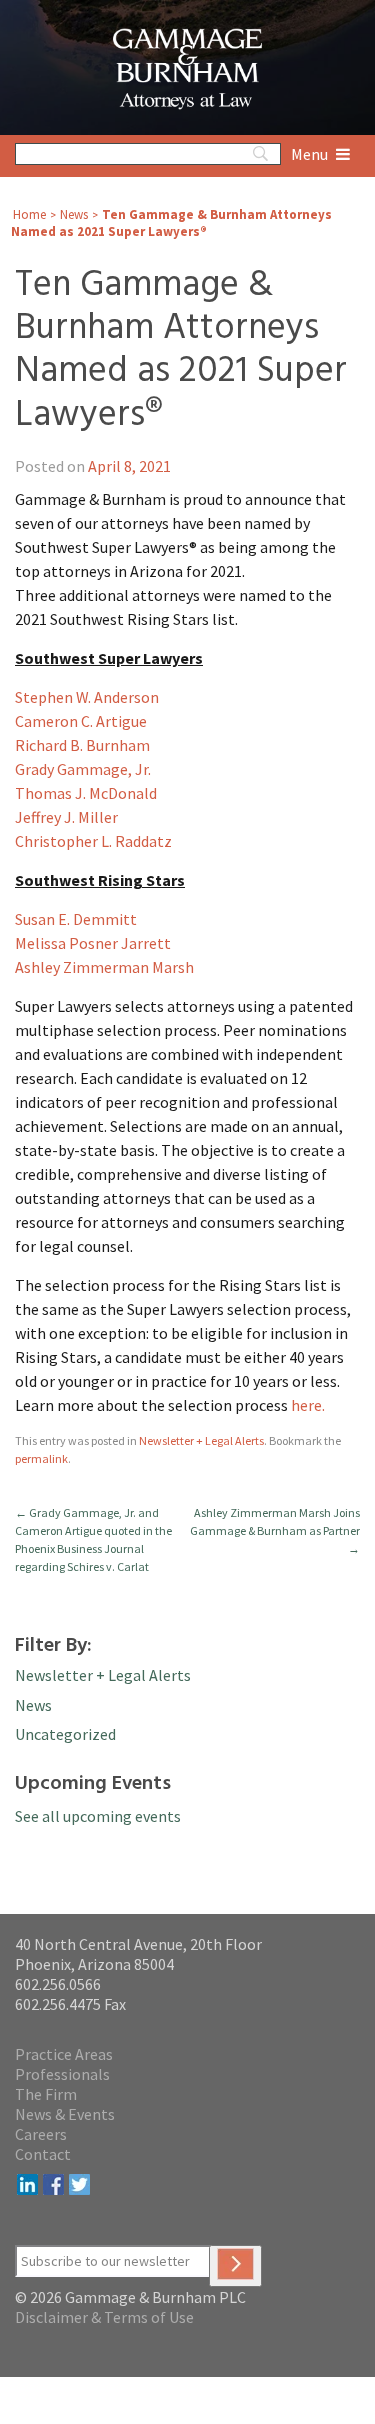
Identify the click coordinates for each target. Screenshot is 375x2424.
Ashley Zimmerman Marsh (104, 967)
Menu (311, 154)
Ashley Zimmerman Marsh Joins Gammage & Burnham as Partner (275, 1530)
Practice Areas (64, 2054)
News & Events (65, 2114)
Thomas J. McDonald (86, 793)
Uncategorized (65, 1734)
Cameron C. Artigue (81, 721)
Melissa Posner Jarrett (93, 943)
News (74, 214)
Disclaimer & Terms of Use (104, 2317)
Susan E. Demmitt (76, 919)
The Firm (46, 2094)
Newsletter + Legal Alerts (201, 1440)
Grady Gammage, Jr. (83, 769)
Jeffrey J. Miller (66, 817)
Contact (43, 2154)
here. (308, 1405)
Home (29, 214)
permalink (41, 1458)
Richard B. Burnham (82, 745)
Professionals (62, 2074)
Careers (41, 2134)
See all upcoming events (98, 1816)
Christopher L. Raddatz (93, 841)
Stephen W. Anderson (87, 697)
